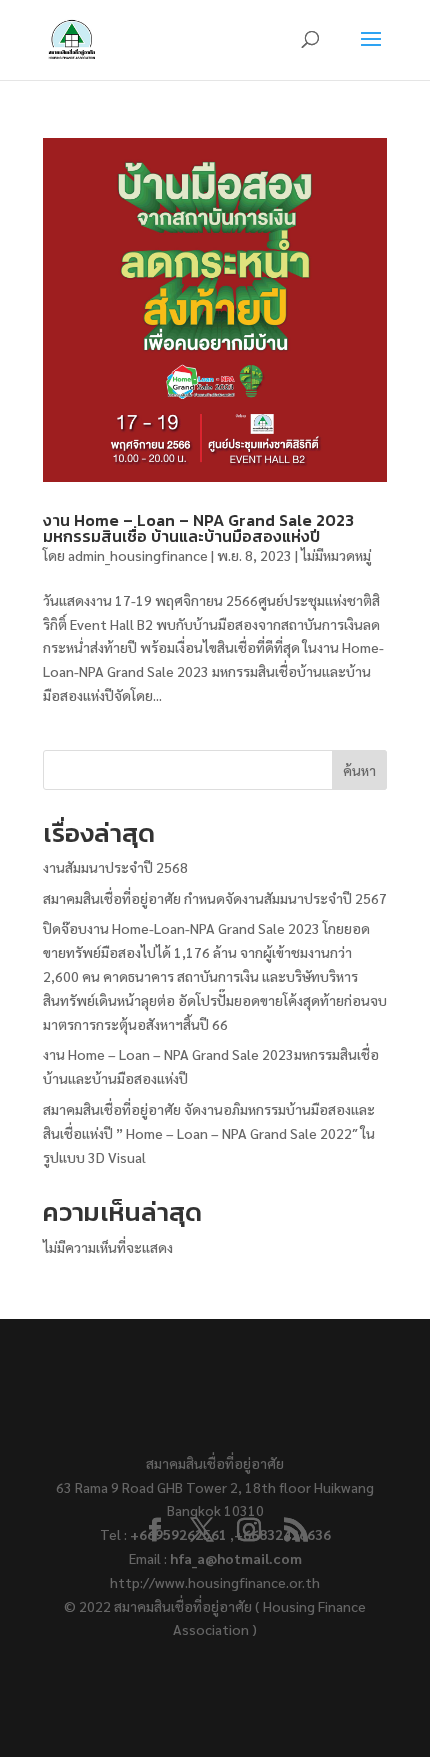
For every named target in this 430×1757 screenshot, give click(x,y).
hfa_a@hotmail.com (236, 1558)
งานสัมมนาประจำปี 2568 (115, 867)
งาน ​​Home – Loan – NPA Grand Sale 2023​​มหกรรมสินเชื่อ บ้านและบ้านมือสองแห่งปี (198, 528)
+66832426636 (282, 1534)
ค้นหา (359, 770)
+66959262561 (180, 1534)
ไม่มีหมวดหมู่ (336, 555)
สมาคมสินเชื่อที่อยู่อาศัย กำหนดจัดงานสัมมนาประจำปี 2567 (215, 898)
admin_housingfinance (138, 555)
